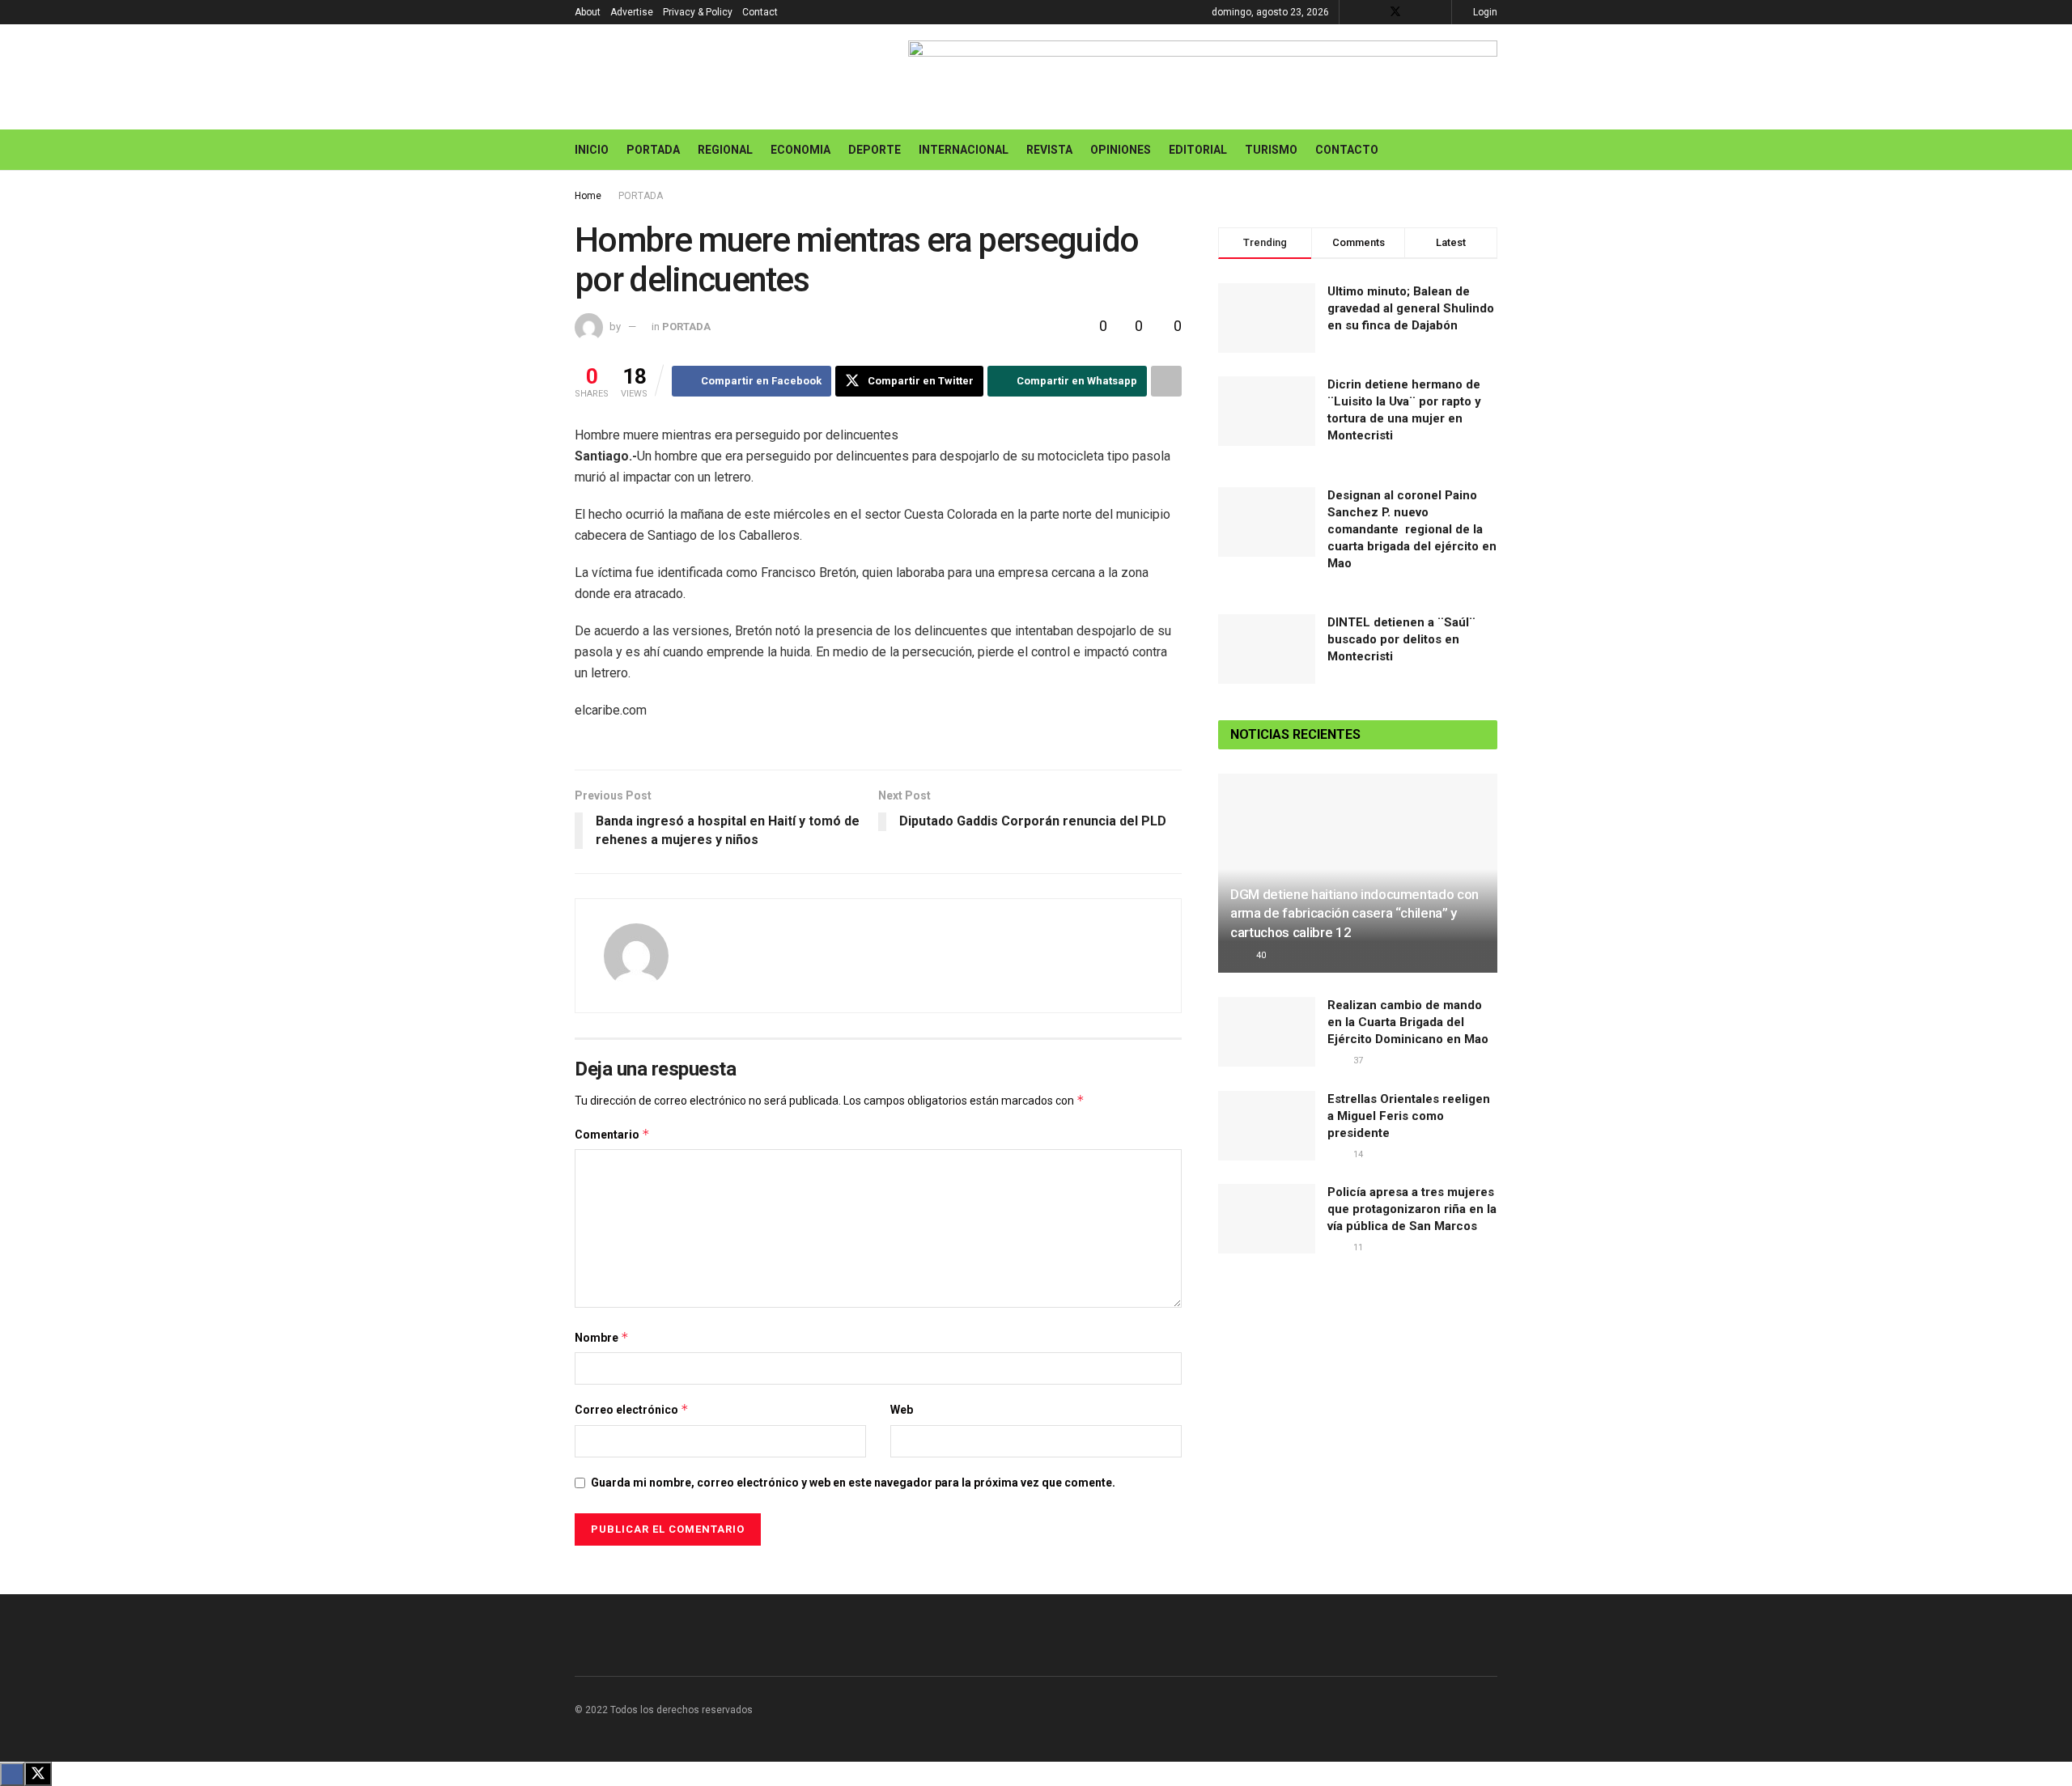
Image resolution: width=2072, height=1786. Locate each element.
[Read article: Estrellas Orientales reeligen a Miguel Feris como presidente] (1267, 1126)
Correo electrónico (632, 1409)
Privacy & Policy (698, 12)
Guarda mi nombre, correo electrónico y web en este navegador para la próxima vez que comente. (853, 1483)
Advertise (632, 12)
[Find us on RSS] (1437, 12)
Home (588, 196)
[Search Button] (1491, 150)
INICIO (592, 150)
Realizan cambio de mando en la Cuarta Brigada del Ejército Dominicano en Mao (1408, 1022)
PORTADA (653, 150)
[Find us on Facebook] (1374, 12)
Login (1484, 12)
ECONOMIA (800, 150)
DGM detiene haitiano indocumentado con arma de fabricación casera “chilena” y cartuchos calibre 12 (1354, 914)
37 (1357, 1061)
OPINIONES (1121, 150)
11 (1357, 1247)
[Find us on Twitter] (1395, 12)
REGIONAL (725, 150)
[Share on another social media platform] (1166, 381)
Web (902, 1410)
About (588, 12)
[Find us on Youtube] (1417, 12)
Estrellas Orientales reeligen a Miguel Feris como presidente (1409, 1116)
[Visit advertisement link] (1203, 77)
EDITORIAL (1198, 150)
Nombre (602, 1337)
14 (1357, 1154)
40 (1260, 955)
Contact (760, 12)
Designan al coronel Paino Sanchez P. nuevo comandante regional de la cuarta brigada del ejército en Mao (1412, 529)
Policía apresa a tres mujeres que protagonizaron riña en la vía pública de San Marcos (1412, 1209)
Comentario (612, 1134)
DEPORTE (875, 150)
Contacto (1347, 150)
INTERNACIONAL (964, 150)
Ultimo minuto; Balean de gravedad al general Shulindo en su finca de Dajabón (1411, 308)
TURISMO (1271, 150)
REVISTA (1049, 150)
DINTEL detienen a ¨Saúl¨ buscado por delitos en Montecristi (1401, 639)
